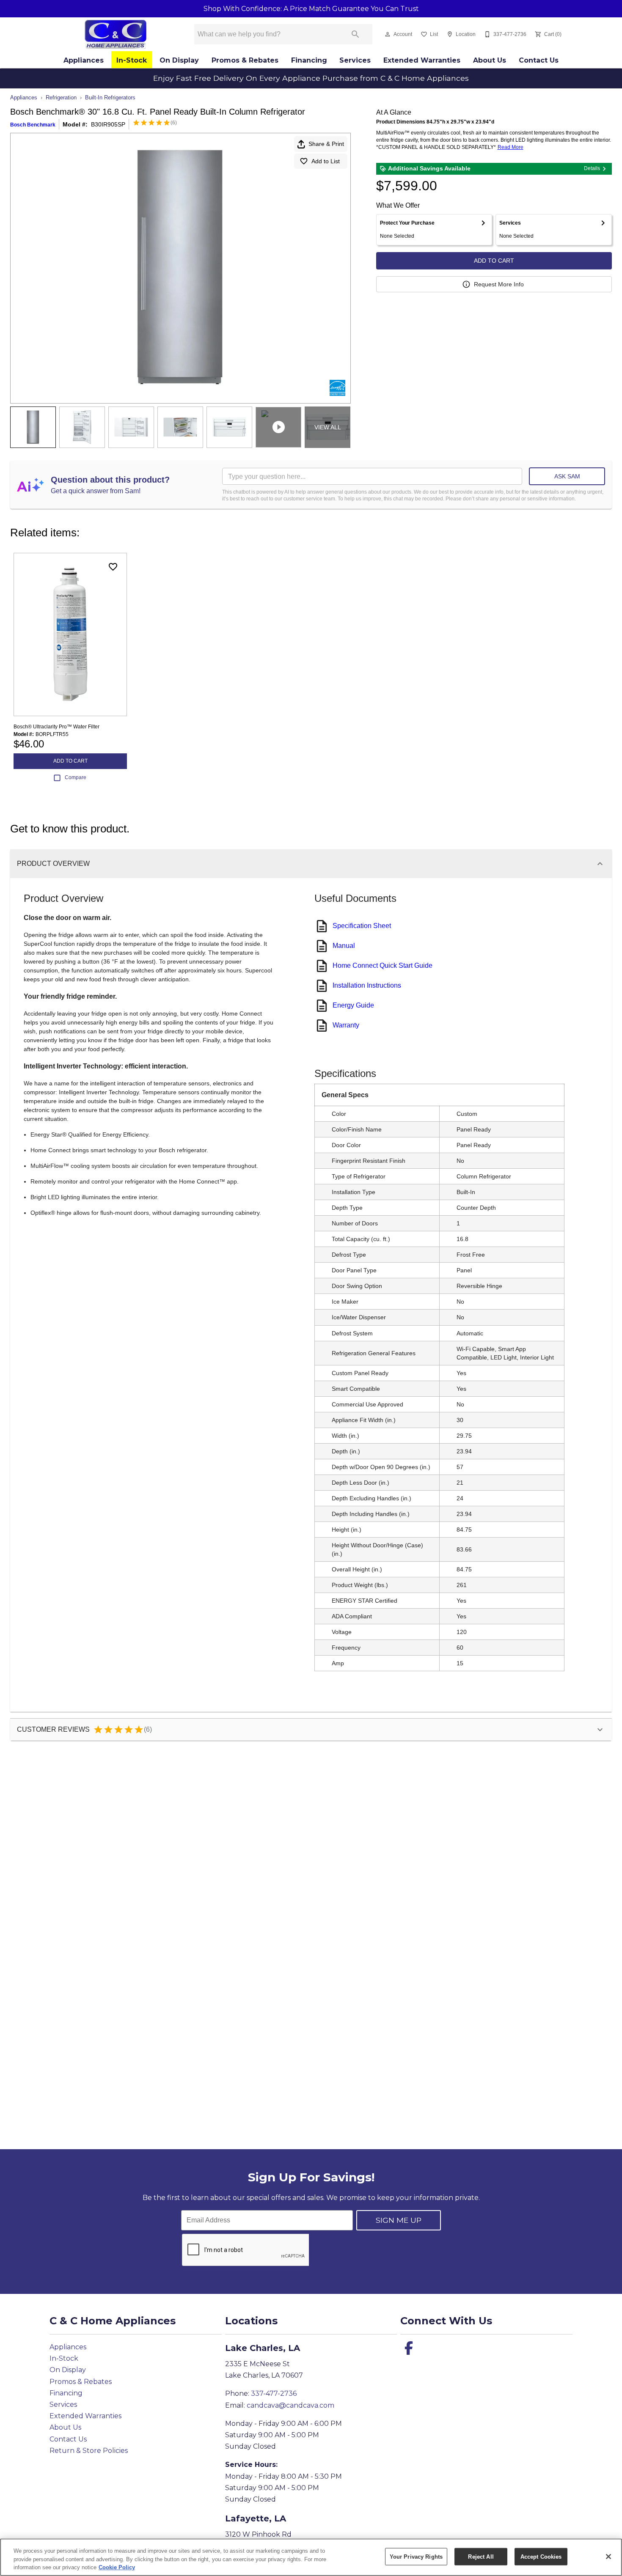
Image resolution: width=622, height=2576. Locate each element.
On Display (179, 60)
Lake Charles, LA (263, 2348)
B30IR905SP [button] (108, 124)
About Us (490, 60)
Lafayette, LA (256, 2518)
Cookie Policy (117, 2567)
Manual (344, 946)
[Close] (608, 2557)
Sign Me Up (399, 2220)
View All (328, 427)
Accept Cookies (541, 2556)
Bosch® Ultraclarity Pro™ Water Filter (56, 727)
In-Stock (132, 60)
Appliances (84, 60)
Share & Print (326, 144)
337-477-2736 (274, 2393)
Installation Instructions (367, 985)
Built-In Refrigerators (110, 97)
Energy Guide (353, 1005)
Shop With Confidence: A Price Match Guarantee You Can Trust (311, 9)
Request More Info (499, 284)
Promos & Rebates (245, 60)
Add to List (326, 161)
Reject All (481, 2556)
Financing (309, 60)
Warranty (346, 1025)
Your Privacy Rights (416, 2556)
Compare (76, 777)
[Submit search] (355, 34)
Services (355, 60)
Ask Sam (567, 476)
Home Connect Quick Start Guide (383, 965)
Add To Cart (494, 261)
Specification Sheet (362, 926)
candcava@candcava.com (290, 2405)
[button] (388, 34)
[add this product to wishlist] (113, 567)
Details (592, 168)
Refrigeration (61, 97)
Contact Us (539, 60)
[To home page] (115, 34)
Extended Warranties (422, 60)
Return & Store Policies (89, 2451)
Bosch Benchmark (33, 125)
